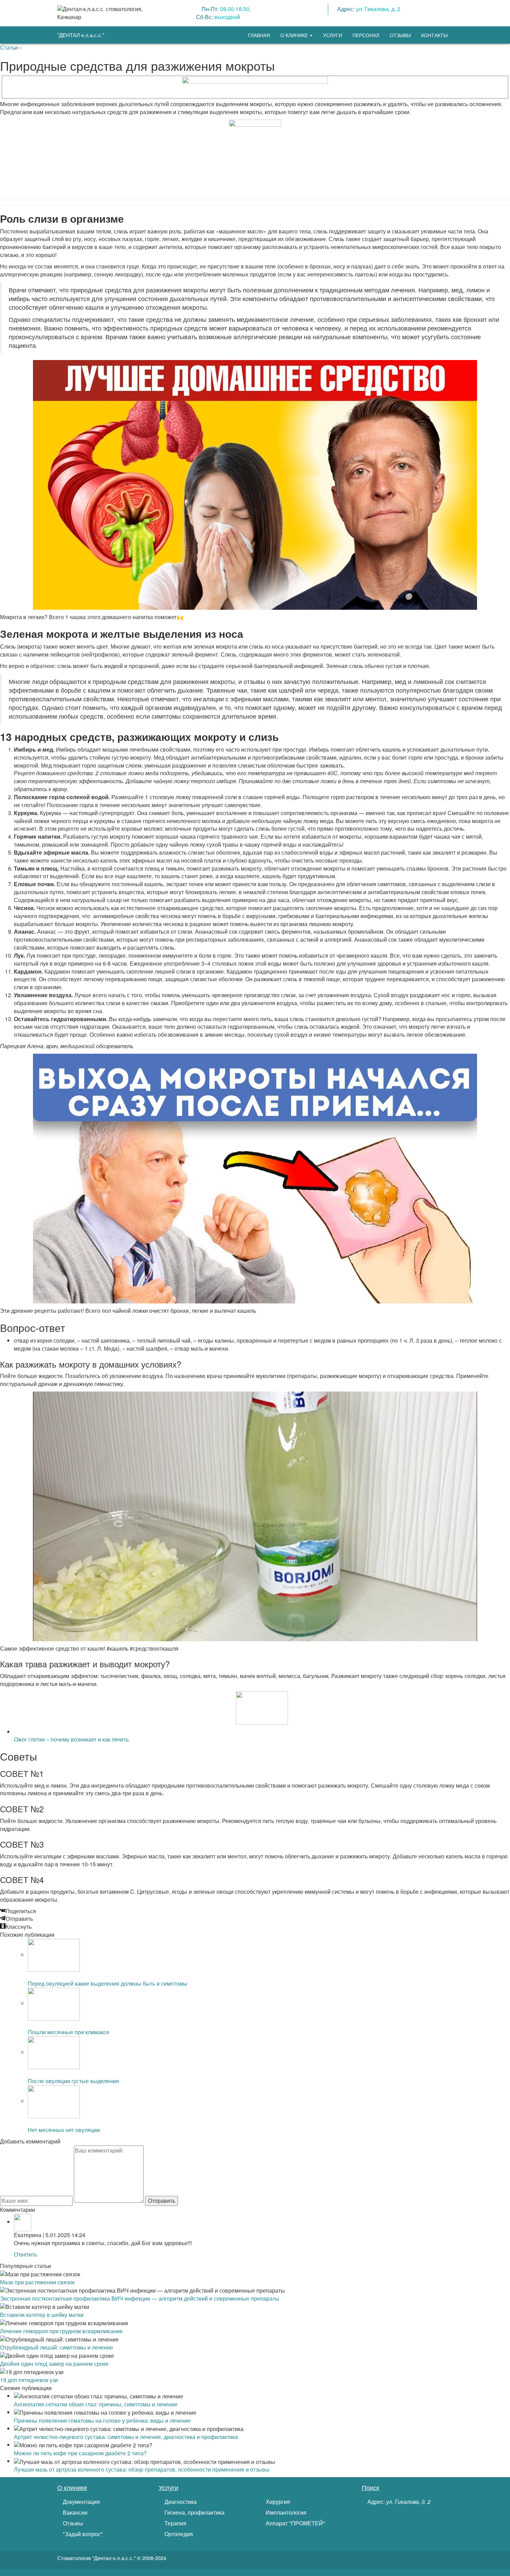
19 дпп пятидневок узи (29, 2380)
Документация (81, 2502)
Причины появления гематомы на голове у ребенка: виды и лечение (102, 2420)
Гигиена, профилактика (194, 2513)
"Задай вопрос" (82, 2534)
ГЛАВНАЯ (259, 35)
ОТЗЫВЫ (400, 35)
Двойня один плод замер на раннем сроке (54, 2364)
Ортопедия (178, 2534)
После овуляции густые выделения (73, 2081)
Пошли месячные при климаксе (69, 2032)
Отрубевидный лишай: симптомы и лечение (57, 2347)
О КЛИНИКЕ (295, 35)
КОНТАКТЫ (434, 35)
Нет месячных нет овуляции (64, 2130)
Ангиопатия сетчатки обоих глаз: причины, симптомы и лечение (96, 2404)
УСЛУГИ (333, 35)
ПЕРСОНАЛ (366, 35)
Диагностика (180, 2502)
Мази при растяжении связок (37, 2282)
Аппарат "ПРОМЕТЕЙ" (295, 2523)
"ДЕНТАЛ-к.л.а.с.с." (81, 35)
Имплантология (285, 2513)
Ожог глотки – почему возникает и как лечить (71, 1739)
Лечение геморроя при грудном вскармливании (61, 2331)
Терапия (175, 2523)
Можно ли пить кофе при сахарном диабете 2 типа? (80, 2453)
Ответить (25, 2254)
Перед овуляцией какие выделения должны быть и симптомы (108, 1983)
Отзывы (72, 2523)
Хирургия (277, 2502)
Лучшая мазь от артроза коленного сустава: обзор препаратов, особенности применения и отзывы (142, 2469)
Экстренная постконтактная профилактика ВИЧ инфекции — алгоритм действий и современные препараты (140, 2298)
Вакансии (74, 2513)
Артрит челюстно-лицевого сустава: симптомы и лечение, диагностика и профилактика (126, 2437)
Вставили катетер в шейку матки (42, 2315)
